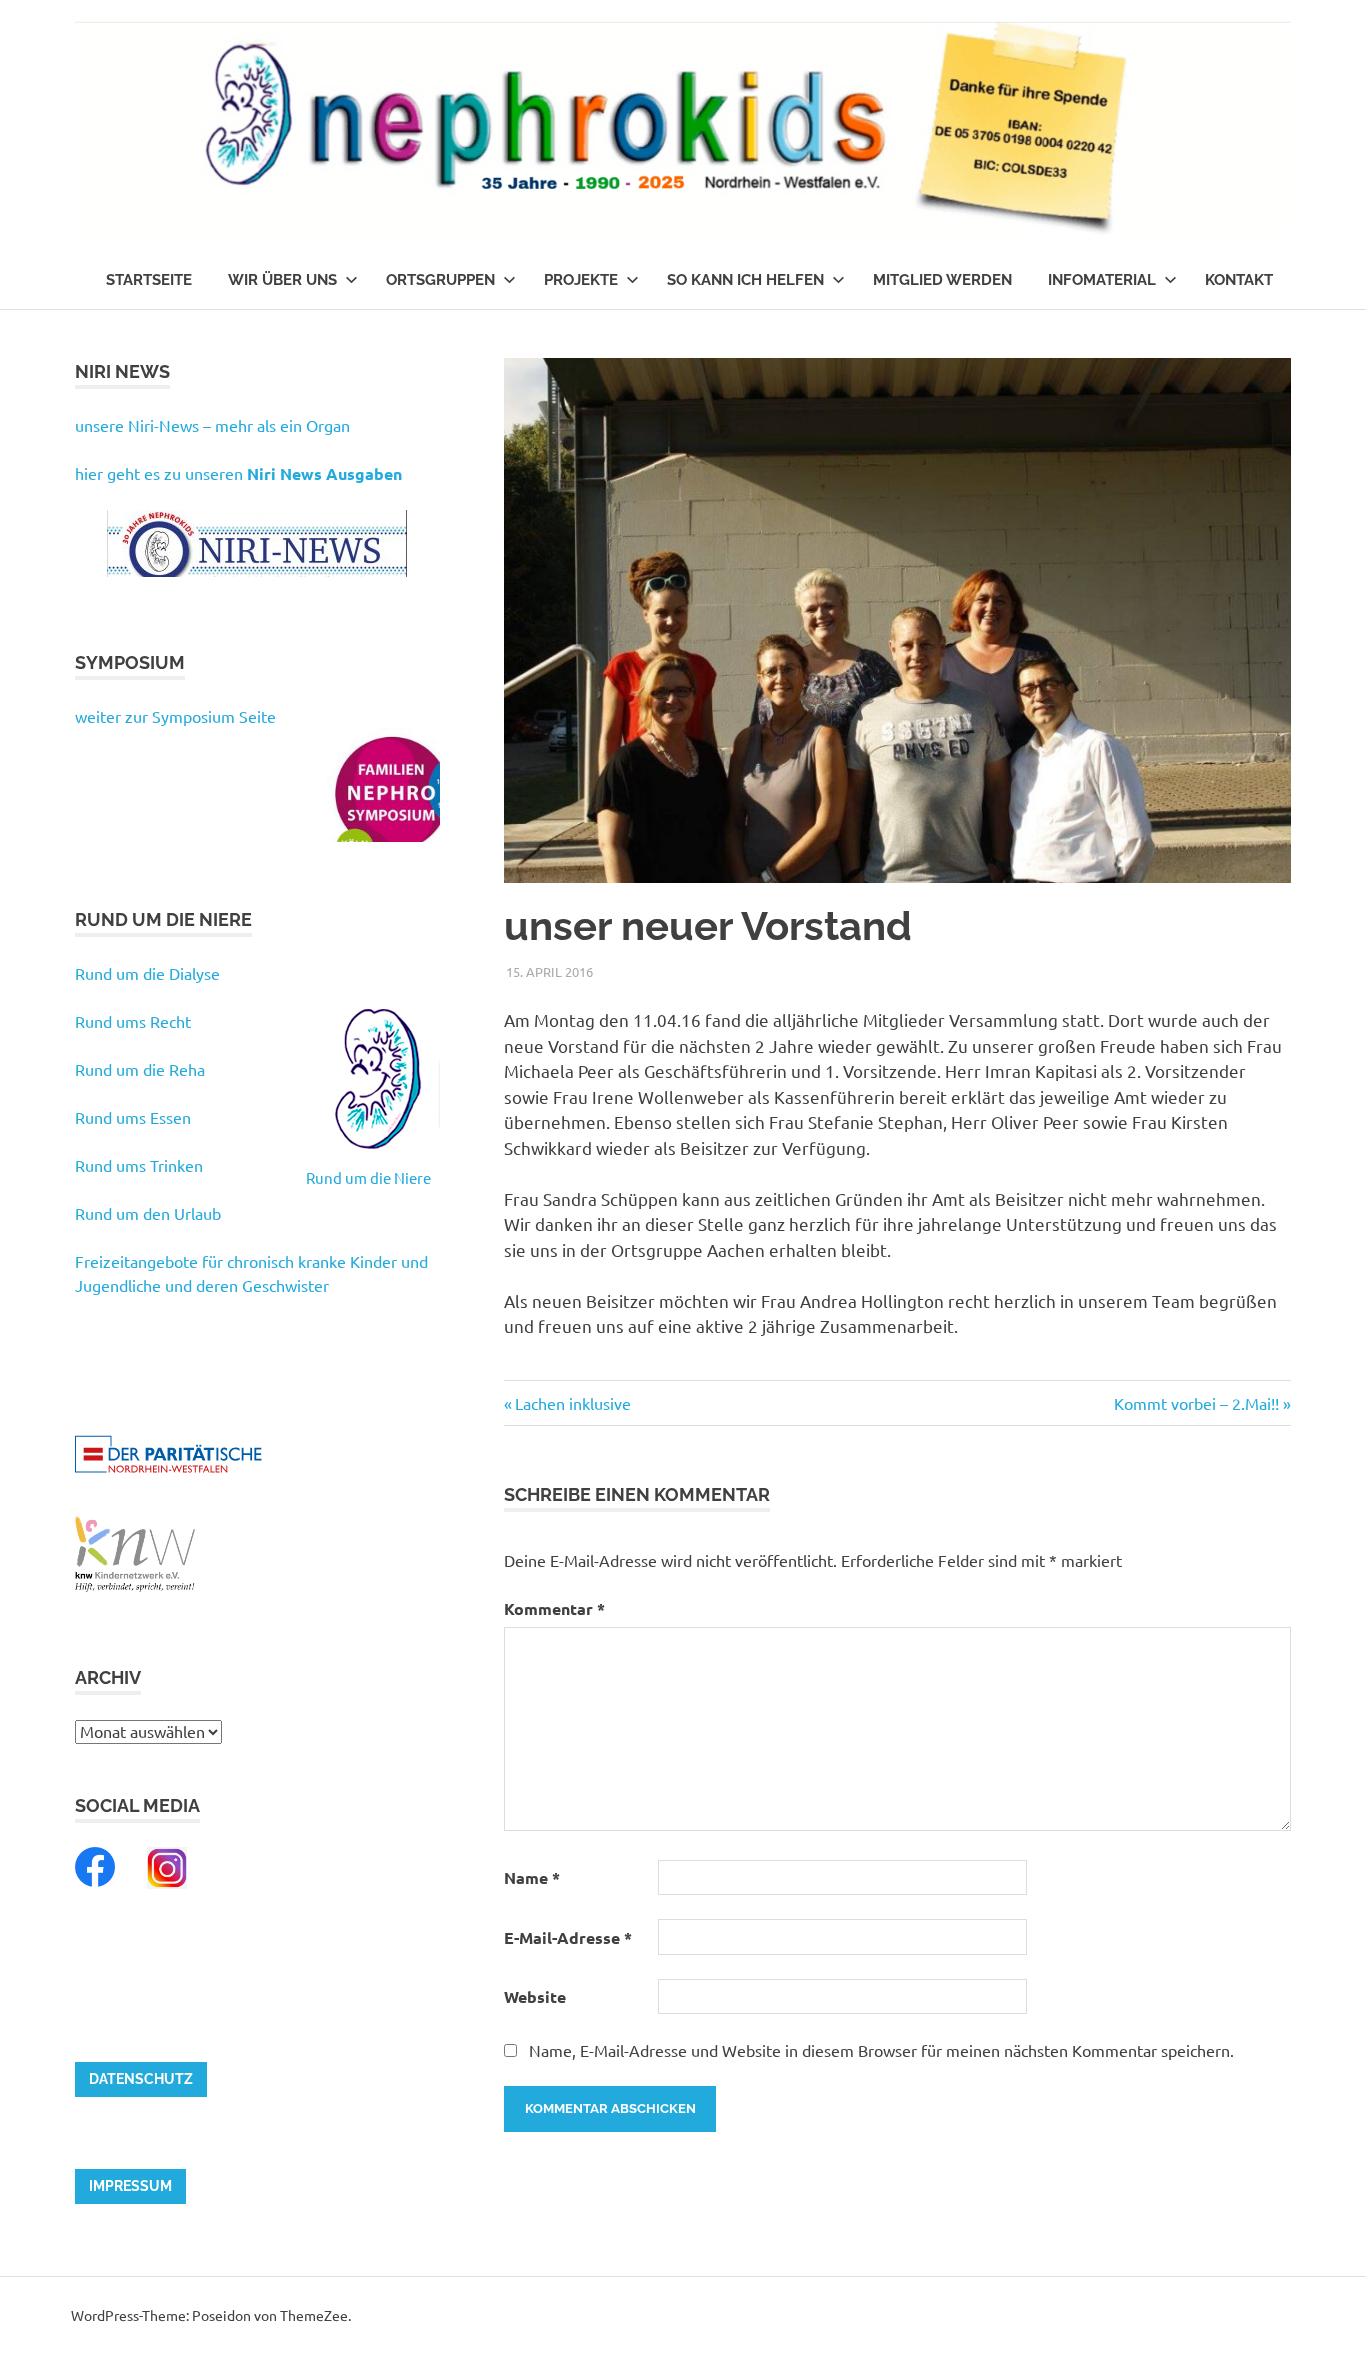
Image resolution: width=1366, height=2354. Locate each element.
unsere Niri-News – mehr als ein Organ (212, 425)
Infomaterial (1102, 280)
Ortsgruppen (440, 280)
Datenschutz (141, 2079)
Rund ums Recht (133, 1021)
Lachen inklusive (572, 1403)
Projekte (581, 280)
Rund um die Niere (368, 1177)
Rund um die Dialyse (147, 973)
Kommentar (554, 1608)
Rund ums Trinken (139, 1165)
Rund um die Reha (140, 1069)
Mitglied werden (942, 280)
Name (532, 1877)
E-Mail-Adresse (568, 1937)
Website (535, 1996)
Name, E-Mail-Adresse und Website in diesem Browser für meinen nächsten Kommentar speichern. (881, 2050)
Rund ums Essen (133, 1117)
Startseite (149, 280)
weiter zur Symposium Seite (175, 716)
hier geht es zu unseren (238, 473)
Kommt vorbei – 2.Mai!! (1196, 1403)
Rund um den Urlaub (148, 1213)
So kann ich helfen (745, 280)
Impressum (130, 2186)
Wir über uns (282, 280)
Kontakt (1239, 280)
